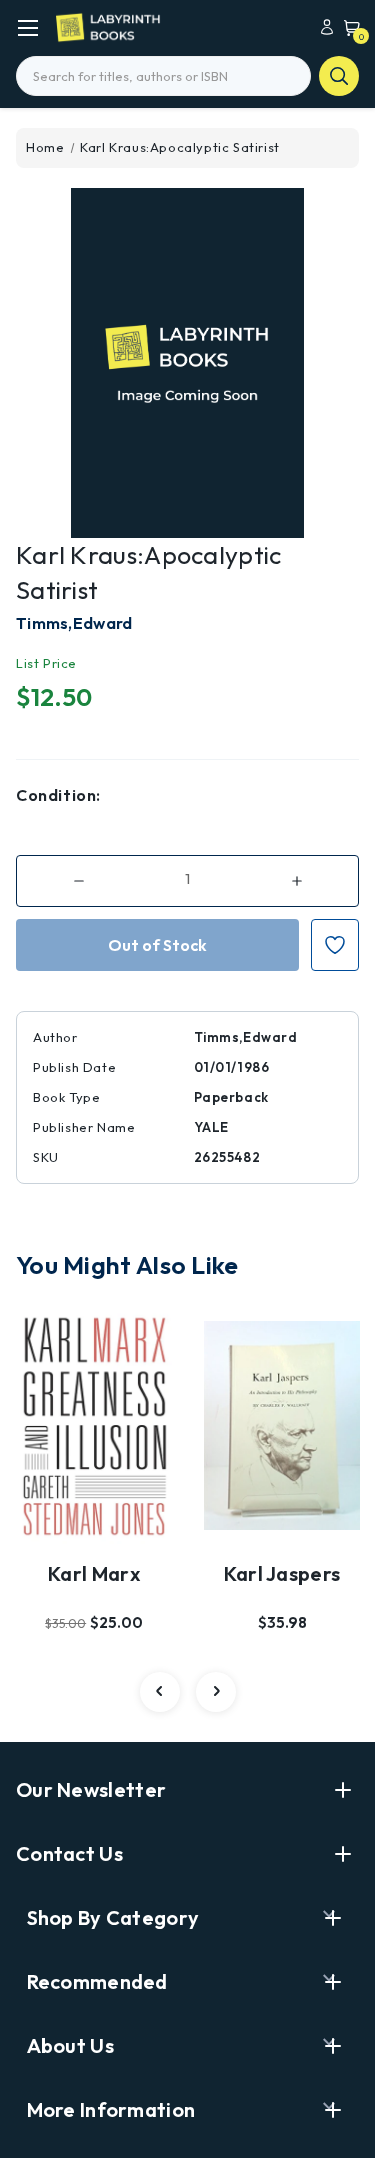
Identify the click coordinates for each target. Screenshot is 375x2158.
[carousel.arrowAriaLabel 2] (160, 1692)
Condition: (58, 795)
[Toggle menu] (27, 27)
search (339, 76)
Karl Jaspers (282, 1573)
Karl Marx (94, 1573)
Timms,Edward (74, 623)
